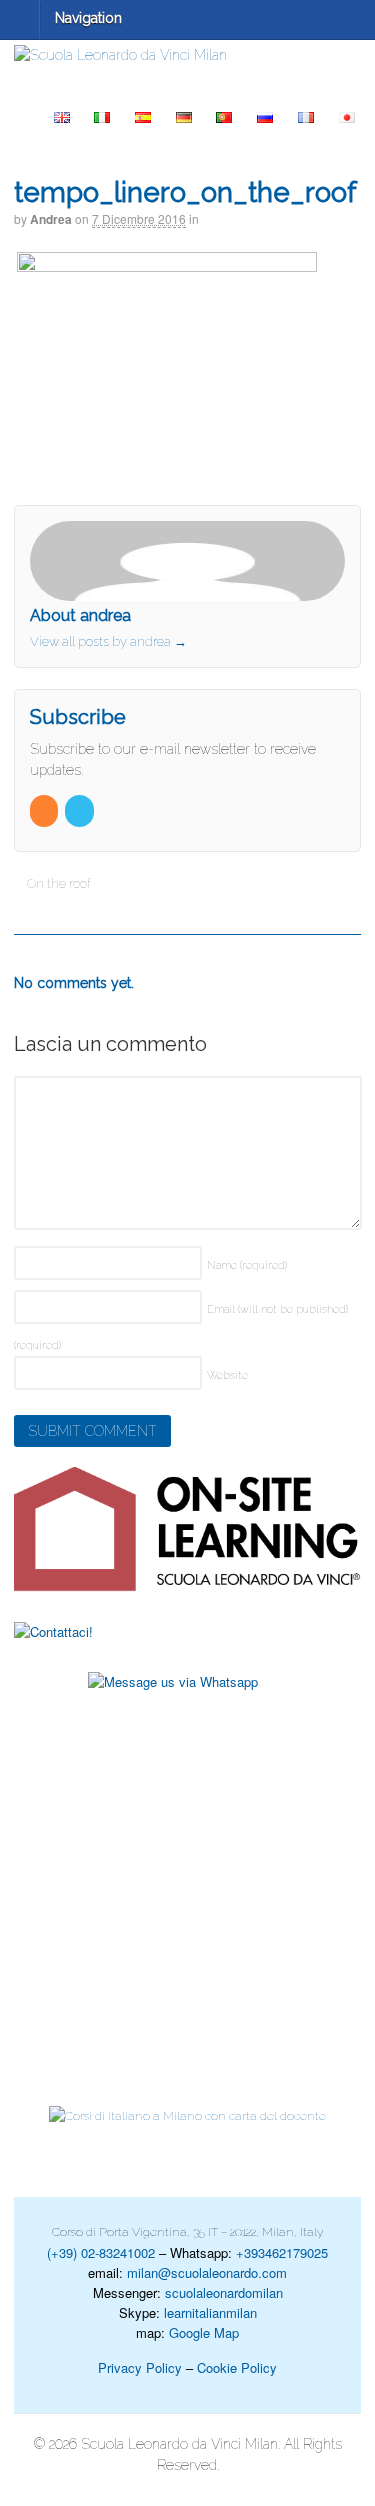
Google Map (204, 2332)
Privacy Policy (140, 2367)
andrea (51, 219)
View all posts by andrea (108, 641)
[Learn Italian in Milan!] (187, 55)
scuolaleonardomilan (224, 2292)
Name (247, 1265)
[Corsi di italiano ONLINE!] (187, 1529)
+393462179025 (282, 2252)
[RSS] (45, 811)
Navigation (88, 18)
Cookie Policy (237, 2367)
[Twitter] (80, 811)
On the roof (57, 883)
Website (227, 1375)
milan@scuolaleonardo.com (207, 2272)
